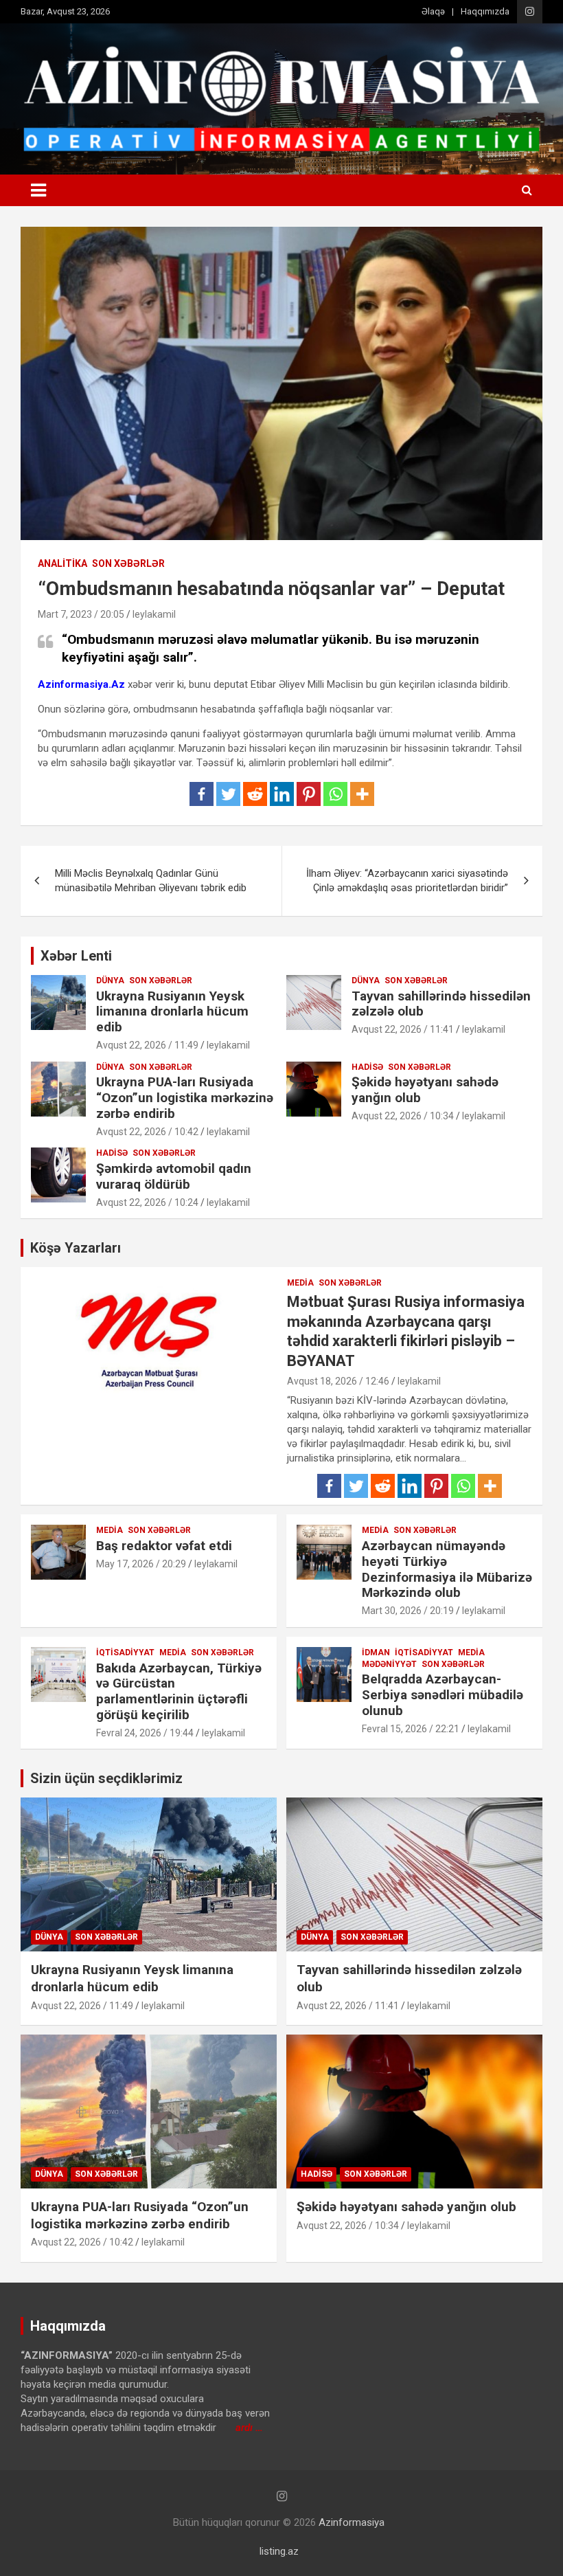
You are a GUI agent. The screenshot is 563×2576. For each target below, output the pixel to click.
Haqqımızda (485, 11)
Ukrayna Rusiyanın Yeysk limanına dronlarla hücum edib (172, 1012)
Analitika (62, 563)
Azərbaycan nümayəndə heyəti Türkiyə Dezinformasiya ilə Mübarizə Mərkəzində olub (447, 1569)
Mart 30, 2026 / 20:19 (408, 1611)
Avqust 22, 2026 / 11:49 (147, 1045)
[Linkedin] (282, 794)
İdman (376, 1653)
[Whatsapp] (335, 794)
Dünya (110, 981)
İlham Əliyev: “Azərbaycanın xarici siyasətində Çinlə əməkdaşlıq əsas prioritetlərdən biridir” (407, 881)
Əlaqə (433, 11)
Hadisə (367, 1067)
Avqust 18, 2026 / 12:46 (338, 1381)
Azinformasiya (352, 2522)
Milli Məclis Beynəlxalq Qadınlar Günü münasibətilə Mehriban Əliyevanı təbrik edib (151, 881)
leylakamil (154, 614)
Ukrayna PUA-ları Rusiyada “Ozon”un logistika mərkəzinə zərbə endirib (185, 1098)
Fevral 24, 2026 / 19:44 (145, 1733)
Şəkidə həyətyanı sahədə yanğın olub (425, 1090)
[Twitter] (228, 794)
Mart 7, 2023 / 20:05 (81, 614)
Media (300, 1283)
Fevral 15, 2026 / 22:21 (411, 1729)
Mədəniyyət (389, 1664)
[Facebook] (202, 794)
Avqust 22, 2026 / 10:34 (403, 1116)
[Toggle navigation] (38, 190)
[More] (362, 794)
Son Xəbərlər (128, 563)
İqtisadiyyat (125, 1653)
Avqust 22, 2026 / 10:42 (147, 1132)
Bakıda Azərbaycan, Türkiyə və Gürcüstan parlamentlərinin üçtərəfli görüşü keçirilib (179, 1691)
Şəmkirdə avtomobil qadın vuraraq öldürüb (174, 1176)
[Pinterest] (309, 794)
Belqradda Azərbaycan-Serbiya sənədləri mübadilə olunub (443, 1695)
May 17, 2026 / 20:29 (141, 1564)
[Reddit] (255, 794)
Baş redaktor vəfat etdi (164, 1546)
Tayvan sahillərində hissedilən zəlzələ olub (441, 1004)
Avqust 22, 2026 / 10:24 (147, 1202)
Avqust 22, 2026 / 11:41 (403, 1029)
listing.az (279, 2551)
